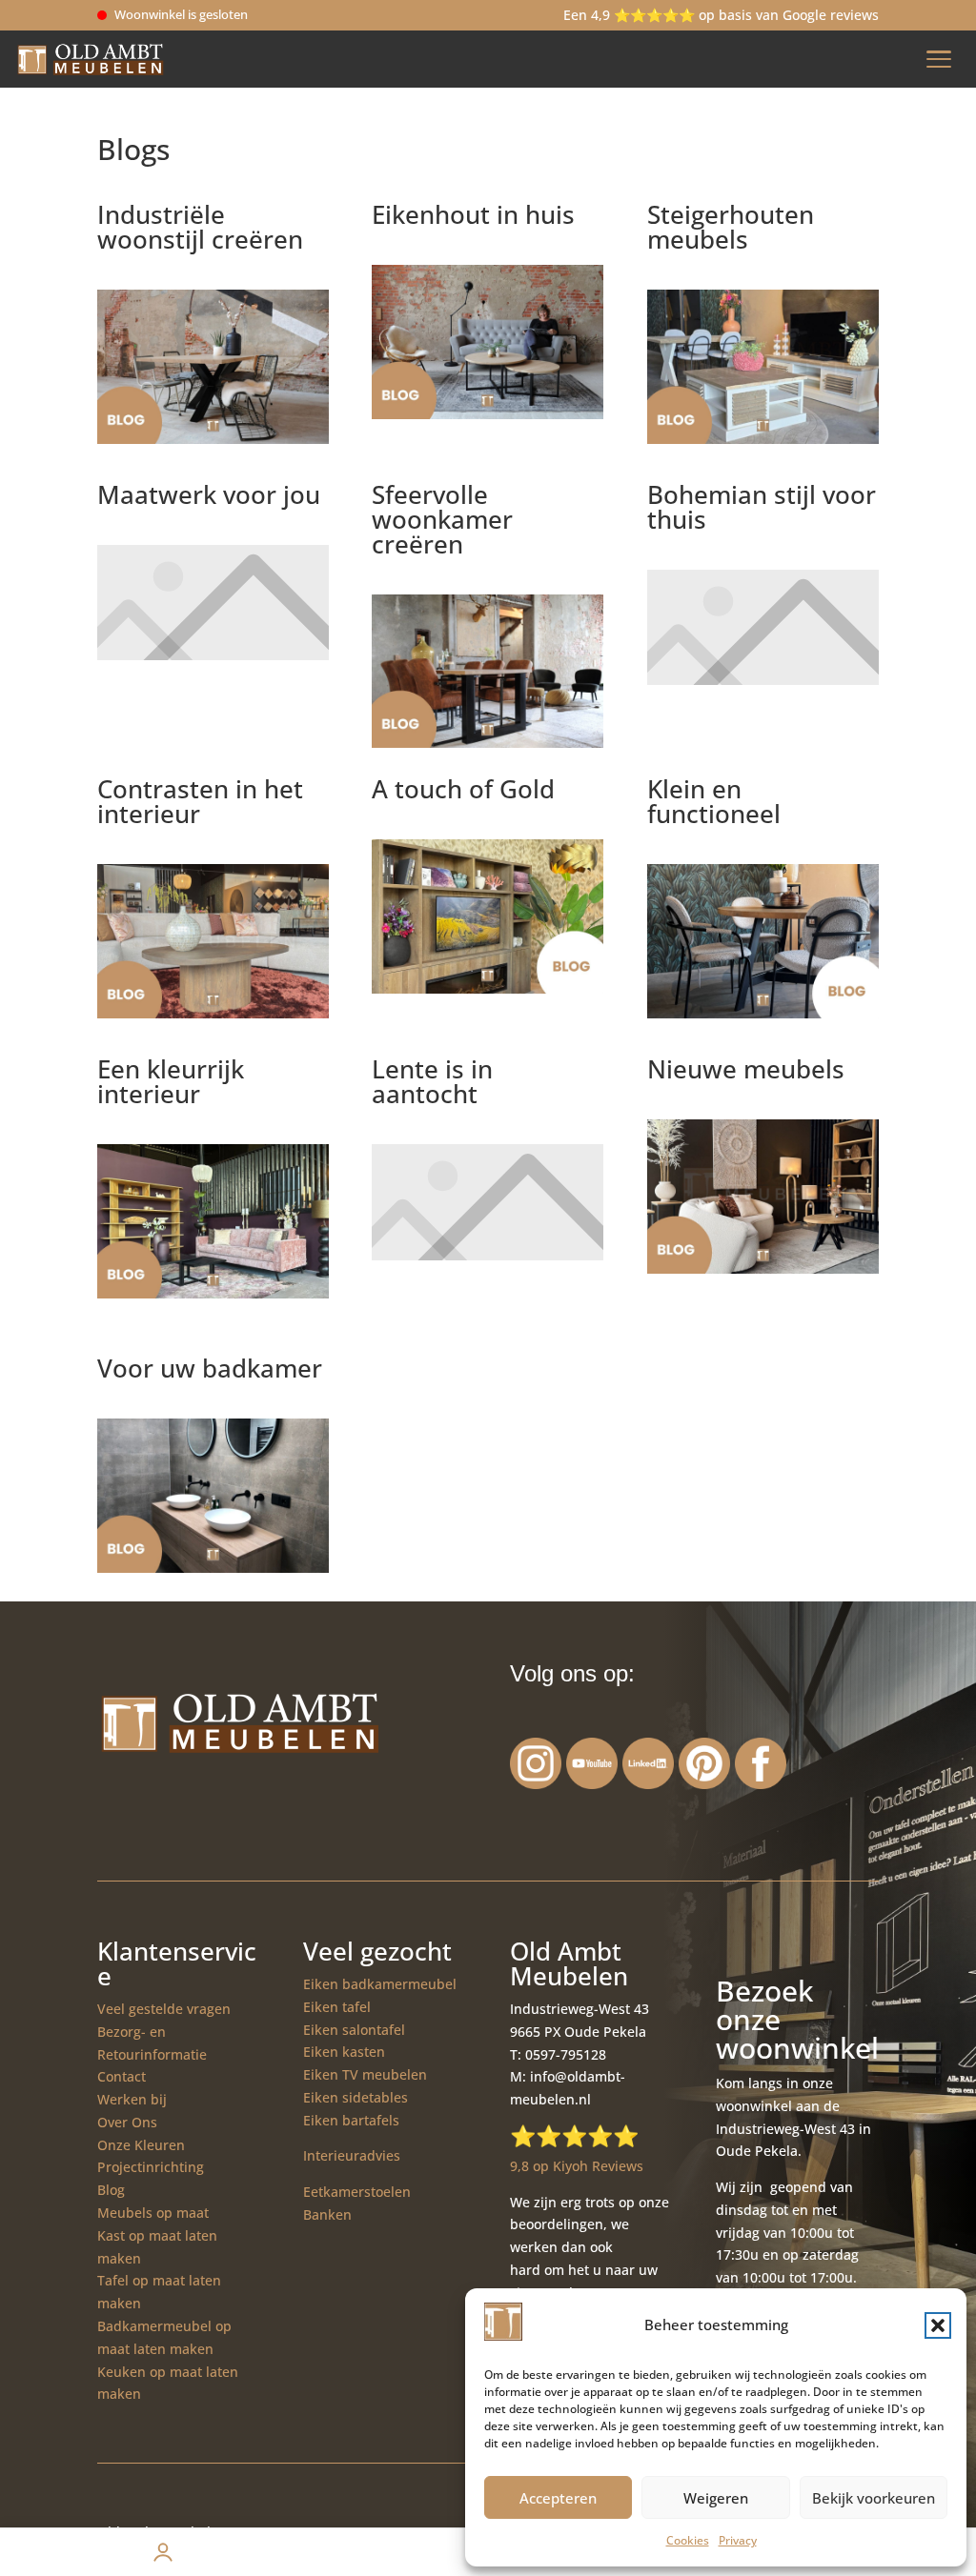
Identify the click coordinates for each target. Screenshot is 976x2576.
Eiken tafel (337, 2007)
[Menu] (939, 59)
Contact (122, 2076)
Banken (327, 2214)
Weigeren (716, 2498)
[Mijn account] (163, 2552)
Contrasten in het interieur (200, 801)
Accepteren (558, 2498)
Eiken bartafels (351, 2120)
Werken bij (132, 2099)
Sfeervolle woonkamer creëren (442, 519)
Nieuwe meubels (746, 1069)
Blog (111, 2190)
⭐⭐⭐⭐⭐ (574, 2135)
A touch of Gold (463, 789)
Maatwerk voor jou (209, 494)
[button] (938, 2325)
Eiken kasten (344, 2052)
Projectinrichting (151, 2167)
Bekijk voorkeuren (874, 2498)
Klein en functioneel (714, 801)
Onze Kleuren (141, 2145)
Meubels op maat (153, 2213)
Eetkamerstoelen (357, 2192)
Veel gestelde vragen (164, 2009)
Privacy (738, 2540)
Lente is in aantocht (432, 1081)
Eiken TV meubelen (365, 2074)
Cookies (688, 2540)
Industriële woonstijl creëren (200, 227)
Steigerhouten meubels (731, 227)
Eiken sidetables (356, 2097)
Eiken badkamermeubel (380, 1984)
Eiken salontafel (354, 2030)
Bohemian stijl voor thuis (762, 507)
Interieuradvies (352, 2155)
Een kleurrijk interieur (171, 1081)
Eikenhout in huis (473, 214)
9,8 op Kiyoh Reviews (577, 2166)
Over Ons (127, 2122)
